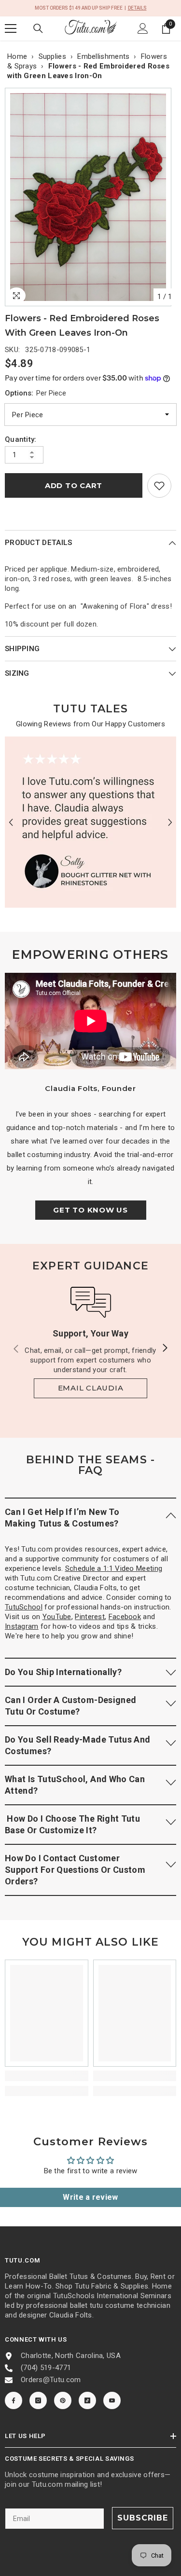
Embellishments (103, 56)
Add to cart (74, 485)
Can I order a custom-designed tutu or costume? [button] (70, 1706)
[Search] (38, 28)
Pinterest (90, 1617)
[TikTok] (87, 2400)
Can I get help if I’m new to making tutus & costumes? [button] (62, 1518)
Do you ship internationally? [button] (63, 1672)
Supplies (52, 56)
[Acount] (143, 28)
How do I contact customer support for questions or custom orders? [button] (75, 1870)
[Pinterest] (63, 2400)
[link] (159, 486)
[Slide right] (165, 1349)
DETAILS (137, 8)
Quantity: (21, 439)
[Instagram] (38, 2400)
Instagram (22, 1626)
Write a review (90, 2197)
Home (17, 56)
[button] (11, 822)
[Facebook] (14, 2400)
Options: (35, 393)
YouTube (57, 1617)
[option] (90, 197)
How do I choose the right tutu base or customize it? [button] (72, 1824)
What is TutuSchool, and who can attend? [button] (75, 1785)
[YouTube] (112, 2400)
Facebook (125, 1617)
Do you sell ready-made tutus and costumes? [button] (78, 1745)
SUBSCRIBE (143, 2518)
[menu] (11, 28)
